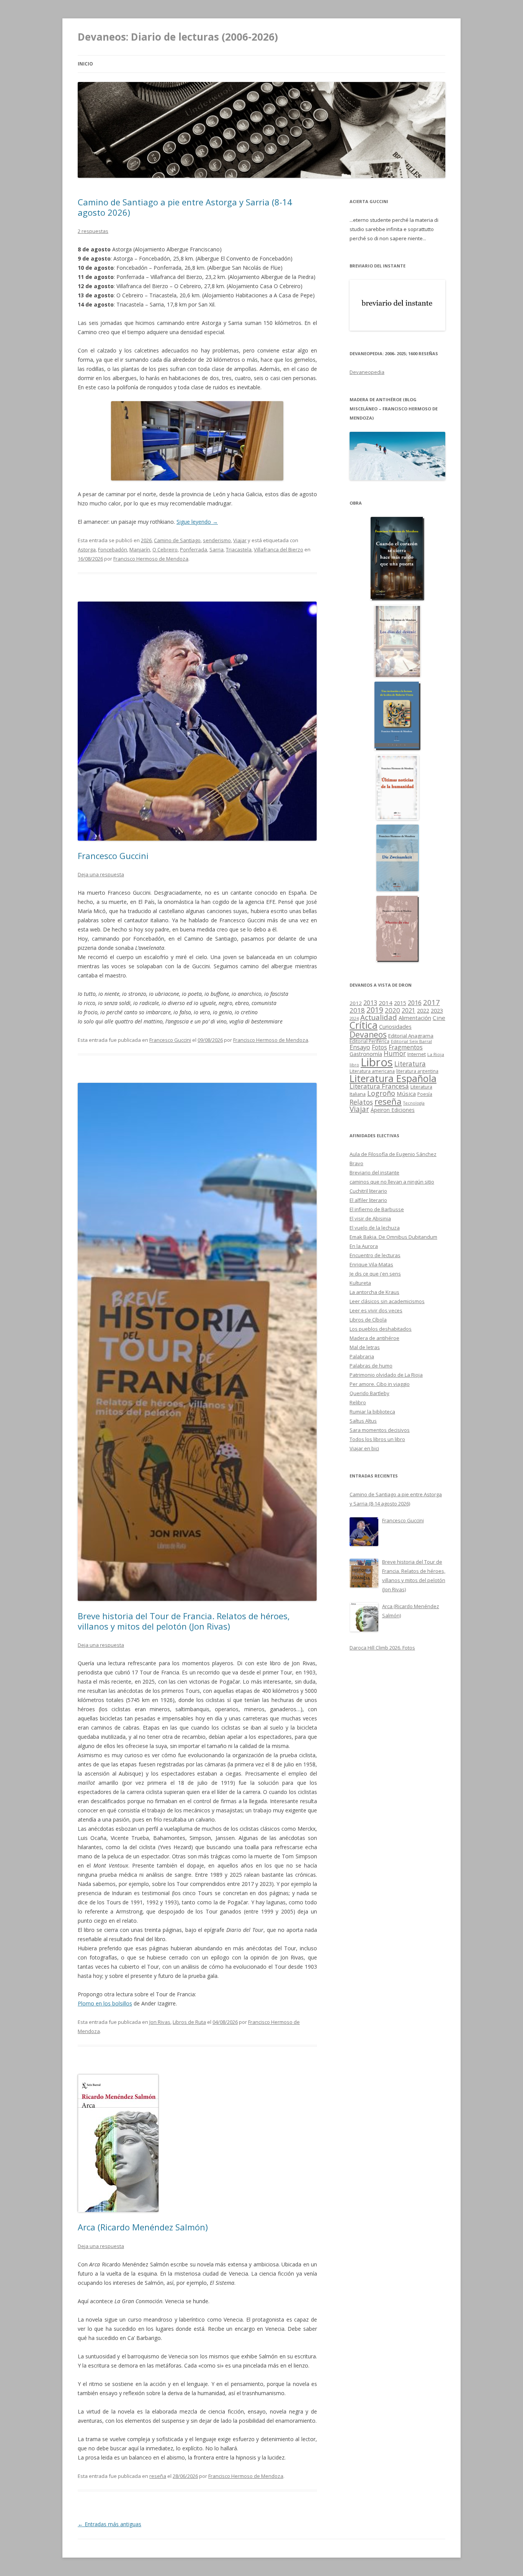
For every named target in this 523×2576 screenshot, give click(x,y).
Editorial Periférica (369, 1041)
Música (406, 1094)
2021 (409, 1011)
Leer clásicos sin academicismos (387, 1301)
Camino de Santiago (177, 540)
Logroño (381, 1093)
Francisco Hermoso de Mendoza (151, 559)
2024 (354, 1018)
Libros (377, 1062)
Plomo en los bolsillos (105, 2003)
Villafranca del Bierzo (279, 549)
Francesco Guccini (113, 856)
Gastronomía (366, 1054)
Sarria (217, 549)
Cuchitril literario (368, 1191)
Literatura (410, 1064)
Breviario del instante (374, 1172)
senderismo (217, 540)
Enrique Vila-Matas (371, 1264)
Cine (439, 1018)
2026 (146, 540)
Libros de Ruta (189, 2022)
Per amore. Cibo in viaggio (380, 1384)
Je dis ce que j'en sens (375, 1274)
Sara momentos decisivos (380, 1430)
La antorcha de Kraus (374, 1292)
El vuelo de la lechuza (375, 1228)
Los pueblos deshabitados (381, 1329)
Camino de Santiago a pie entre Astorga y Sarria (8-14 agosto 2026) (185, 207)
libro (354, 1065)
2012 (356, 1003)
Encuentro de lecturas (375, 1255)
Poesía (425, 1094)
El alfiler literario (368, 1200)
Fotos (379, 1047)
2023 (437, 1010)
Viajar (240, 540)
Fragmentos (406, 1047)
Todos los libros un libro (377, 1439)
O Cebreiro (165, 549)
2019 (375, 1010)
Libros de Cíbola (368, 1320)
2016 (415, 1003)
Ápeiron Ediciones (393, 1110)
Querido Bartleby (369, 1393)
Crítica (364, 1025)
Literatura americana (372, 1071)
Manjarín (140, 549)
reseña (158, 2476)
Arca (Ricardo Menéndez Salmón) (143, 2227)
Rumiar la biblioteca (372, 1412)
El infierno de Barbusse (377, 1209)
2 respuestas (93, 231)
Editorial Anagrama (411, 1036)
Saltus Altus (363, 1421)
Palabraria (362, 1356)
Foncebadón (113, 549)
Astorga (87, 549)
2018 (357, 1010)
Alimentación (415, 1018)
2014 (386, 1003)
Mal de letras (365, 1347)
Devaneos (368, 1034)
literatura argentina (417, 1071)
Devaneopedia (367, 372)
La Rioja (436, 1054)
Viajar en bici (364, 1448)
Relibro (358, 1402)
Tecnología (414, 1103)
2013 (370, 1003)
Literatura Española (393, 1078)
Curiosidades (395, 1027)
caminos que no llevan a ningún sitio (392, 1182)
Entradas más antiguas (110, 2524)
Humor (395, 1054)
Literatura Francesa (379, 1086)
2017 (431, 1002)
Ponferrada (194, 549)
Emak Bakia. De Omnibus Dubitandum (393, 1237)
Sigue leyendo (197, 522)
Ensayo (360, 1047)
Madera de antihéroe (374, 1338)
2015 (400, 1003)
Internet (417, 1054)
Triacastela (239, 549)
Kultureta (360, 1283)
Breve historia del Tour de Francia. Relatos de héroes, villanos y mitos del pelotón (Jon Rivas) (184, 1621)
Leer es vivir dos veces (376, 1310)
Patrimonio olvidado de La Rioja (386, 1375)
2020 (392, 1010)
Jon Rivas (160, 2022)
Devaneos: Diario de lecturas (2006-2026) (178, 37)
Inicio (85, 64)
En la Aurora (364, 1246)
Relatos (361, 1102)
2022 (423, 1010)
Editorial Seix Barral (411, 1041)
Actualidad (379, 1017)
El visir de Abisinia (370, 1218)
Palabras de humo (371, 1366)
